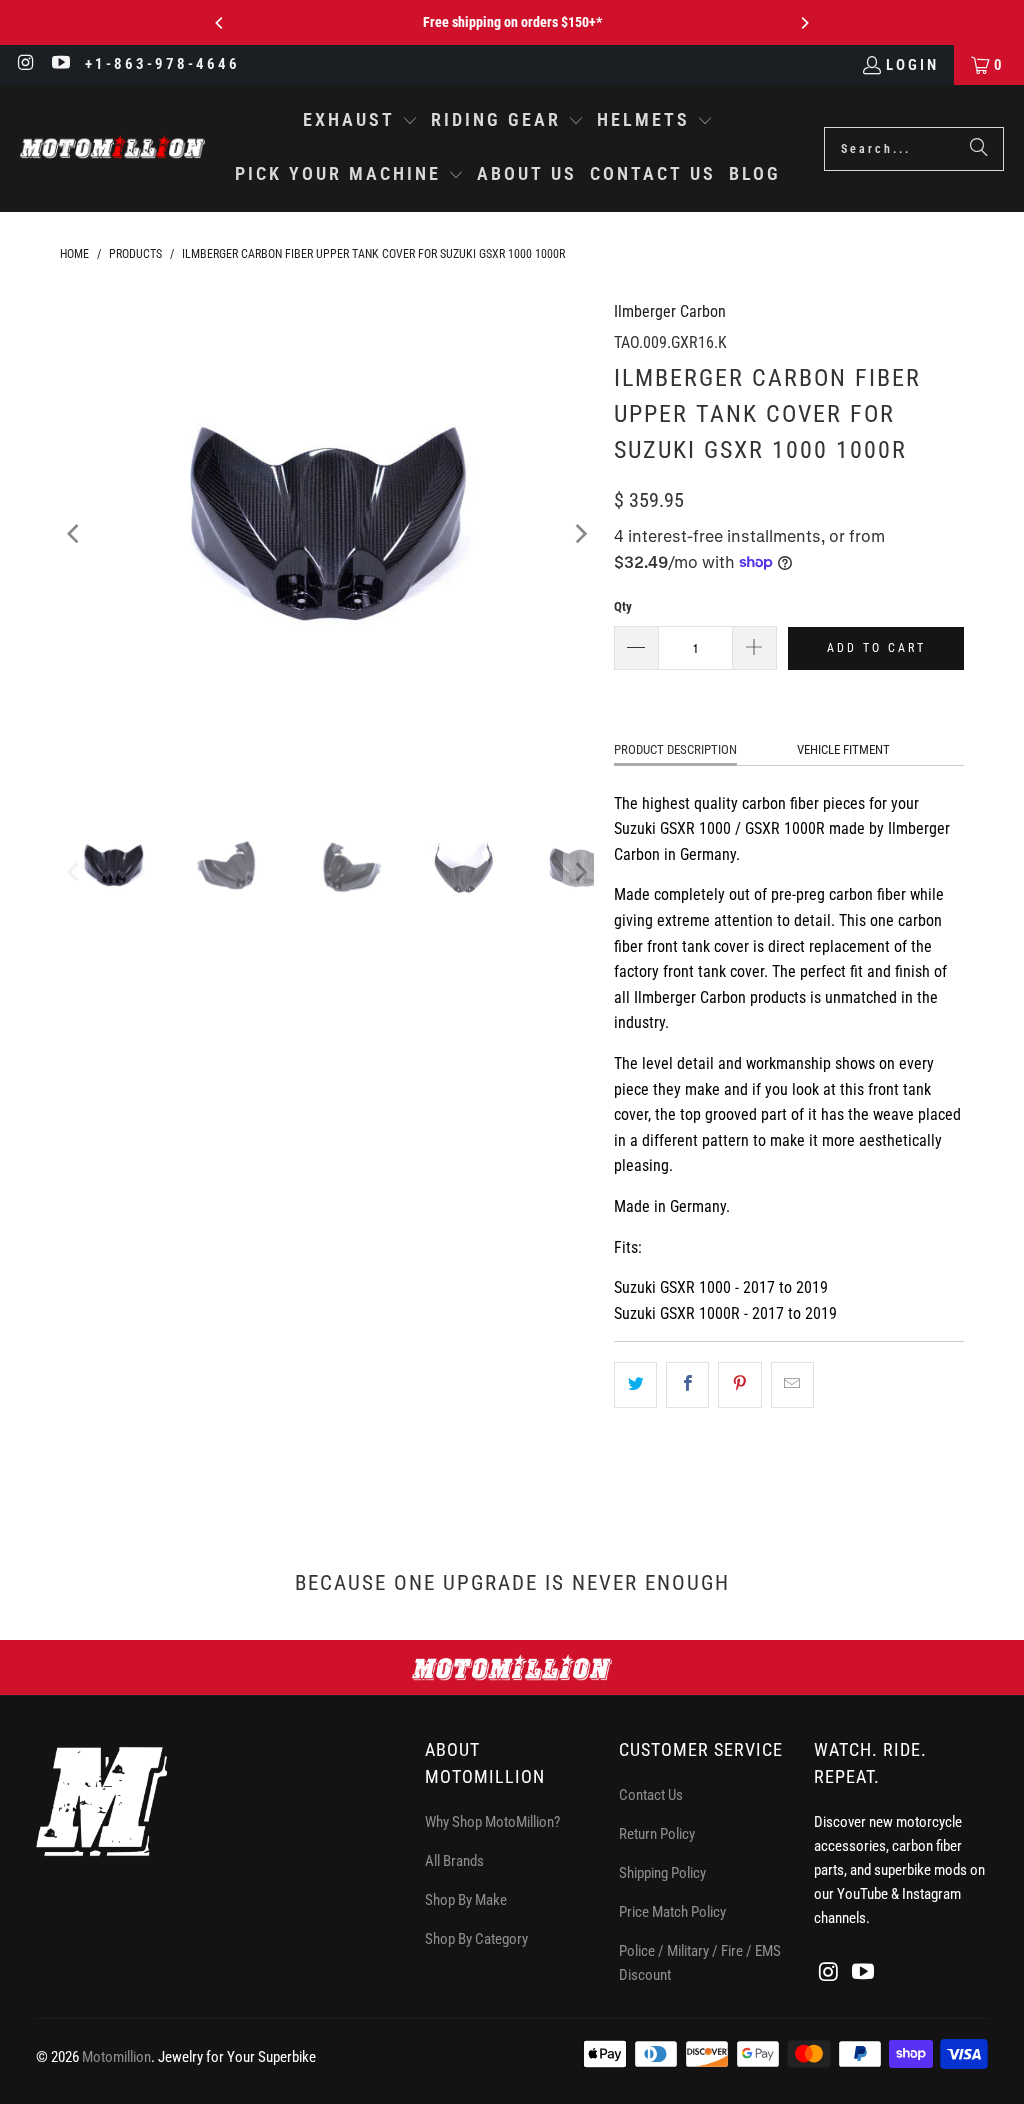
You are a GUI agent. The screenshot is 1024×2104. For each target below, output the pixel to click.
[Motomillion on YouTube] (60, 65)
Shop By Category (476, 1939)
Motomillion (116, 2057)
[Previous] (220, 23)
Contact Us (651, 1795)
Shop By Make (466, 1900)
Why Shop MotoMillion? (492, 1822)
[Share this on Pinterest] (739, 1385)
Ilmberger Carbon (670, 311)
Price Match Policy (672, 1912)
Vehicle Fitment (843, 749)
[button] (360, 122)
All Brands (454, 1861)
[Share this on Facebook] (687, 1385)
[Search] (979, 149)
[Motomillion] (112, 148)
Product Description (675, 749)
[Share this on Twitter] (635, 1385)
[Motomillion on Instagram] (25, 65)
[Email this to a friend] (792, 1385)
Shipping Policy (662, 1873)
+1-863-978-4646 (162, 64)
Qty (623, 606)
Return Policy (657, 1834)
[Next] (804, 23)
